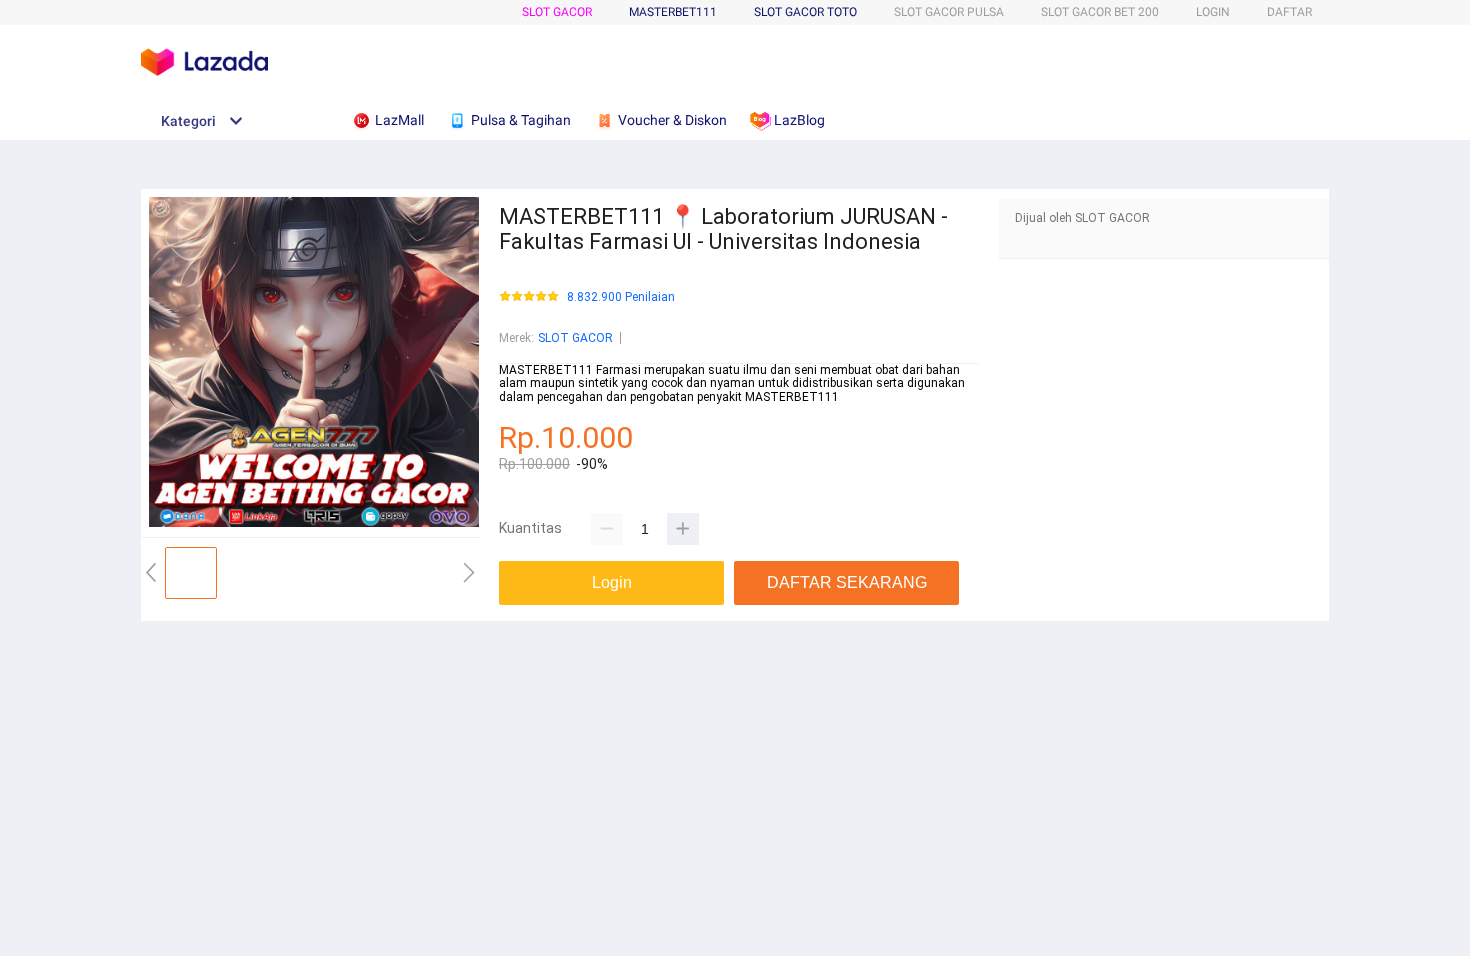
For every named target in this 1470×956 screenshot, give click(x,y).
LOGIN (1213, 12)
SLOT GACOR (557, 12)
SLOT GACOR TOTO (805, 12)
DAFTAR (1289, 12)
